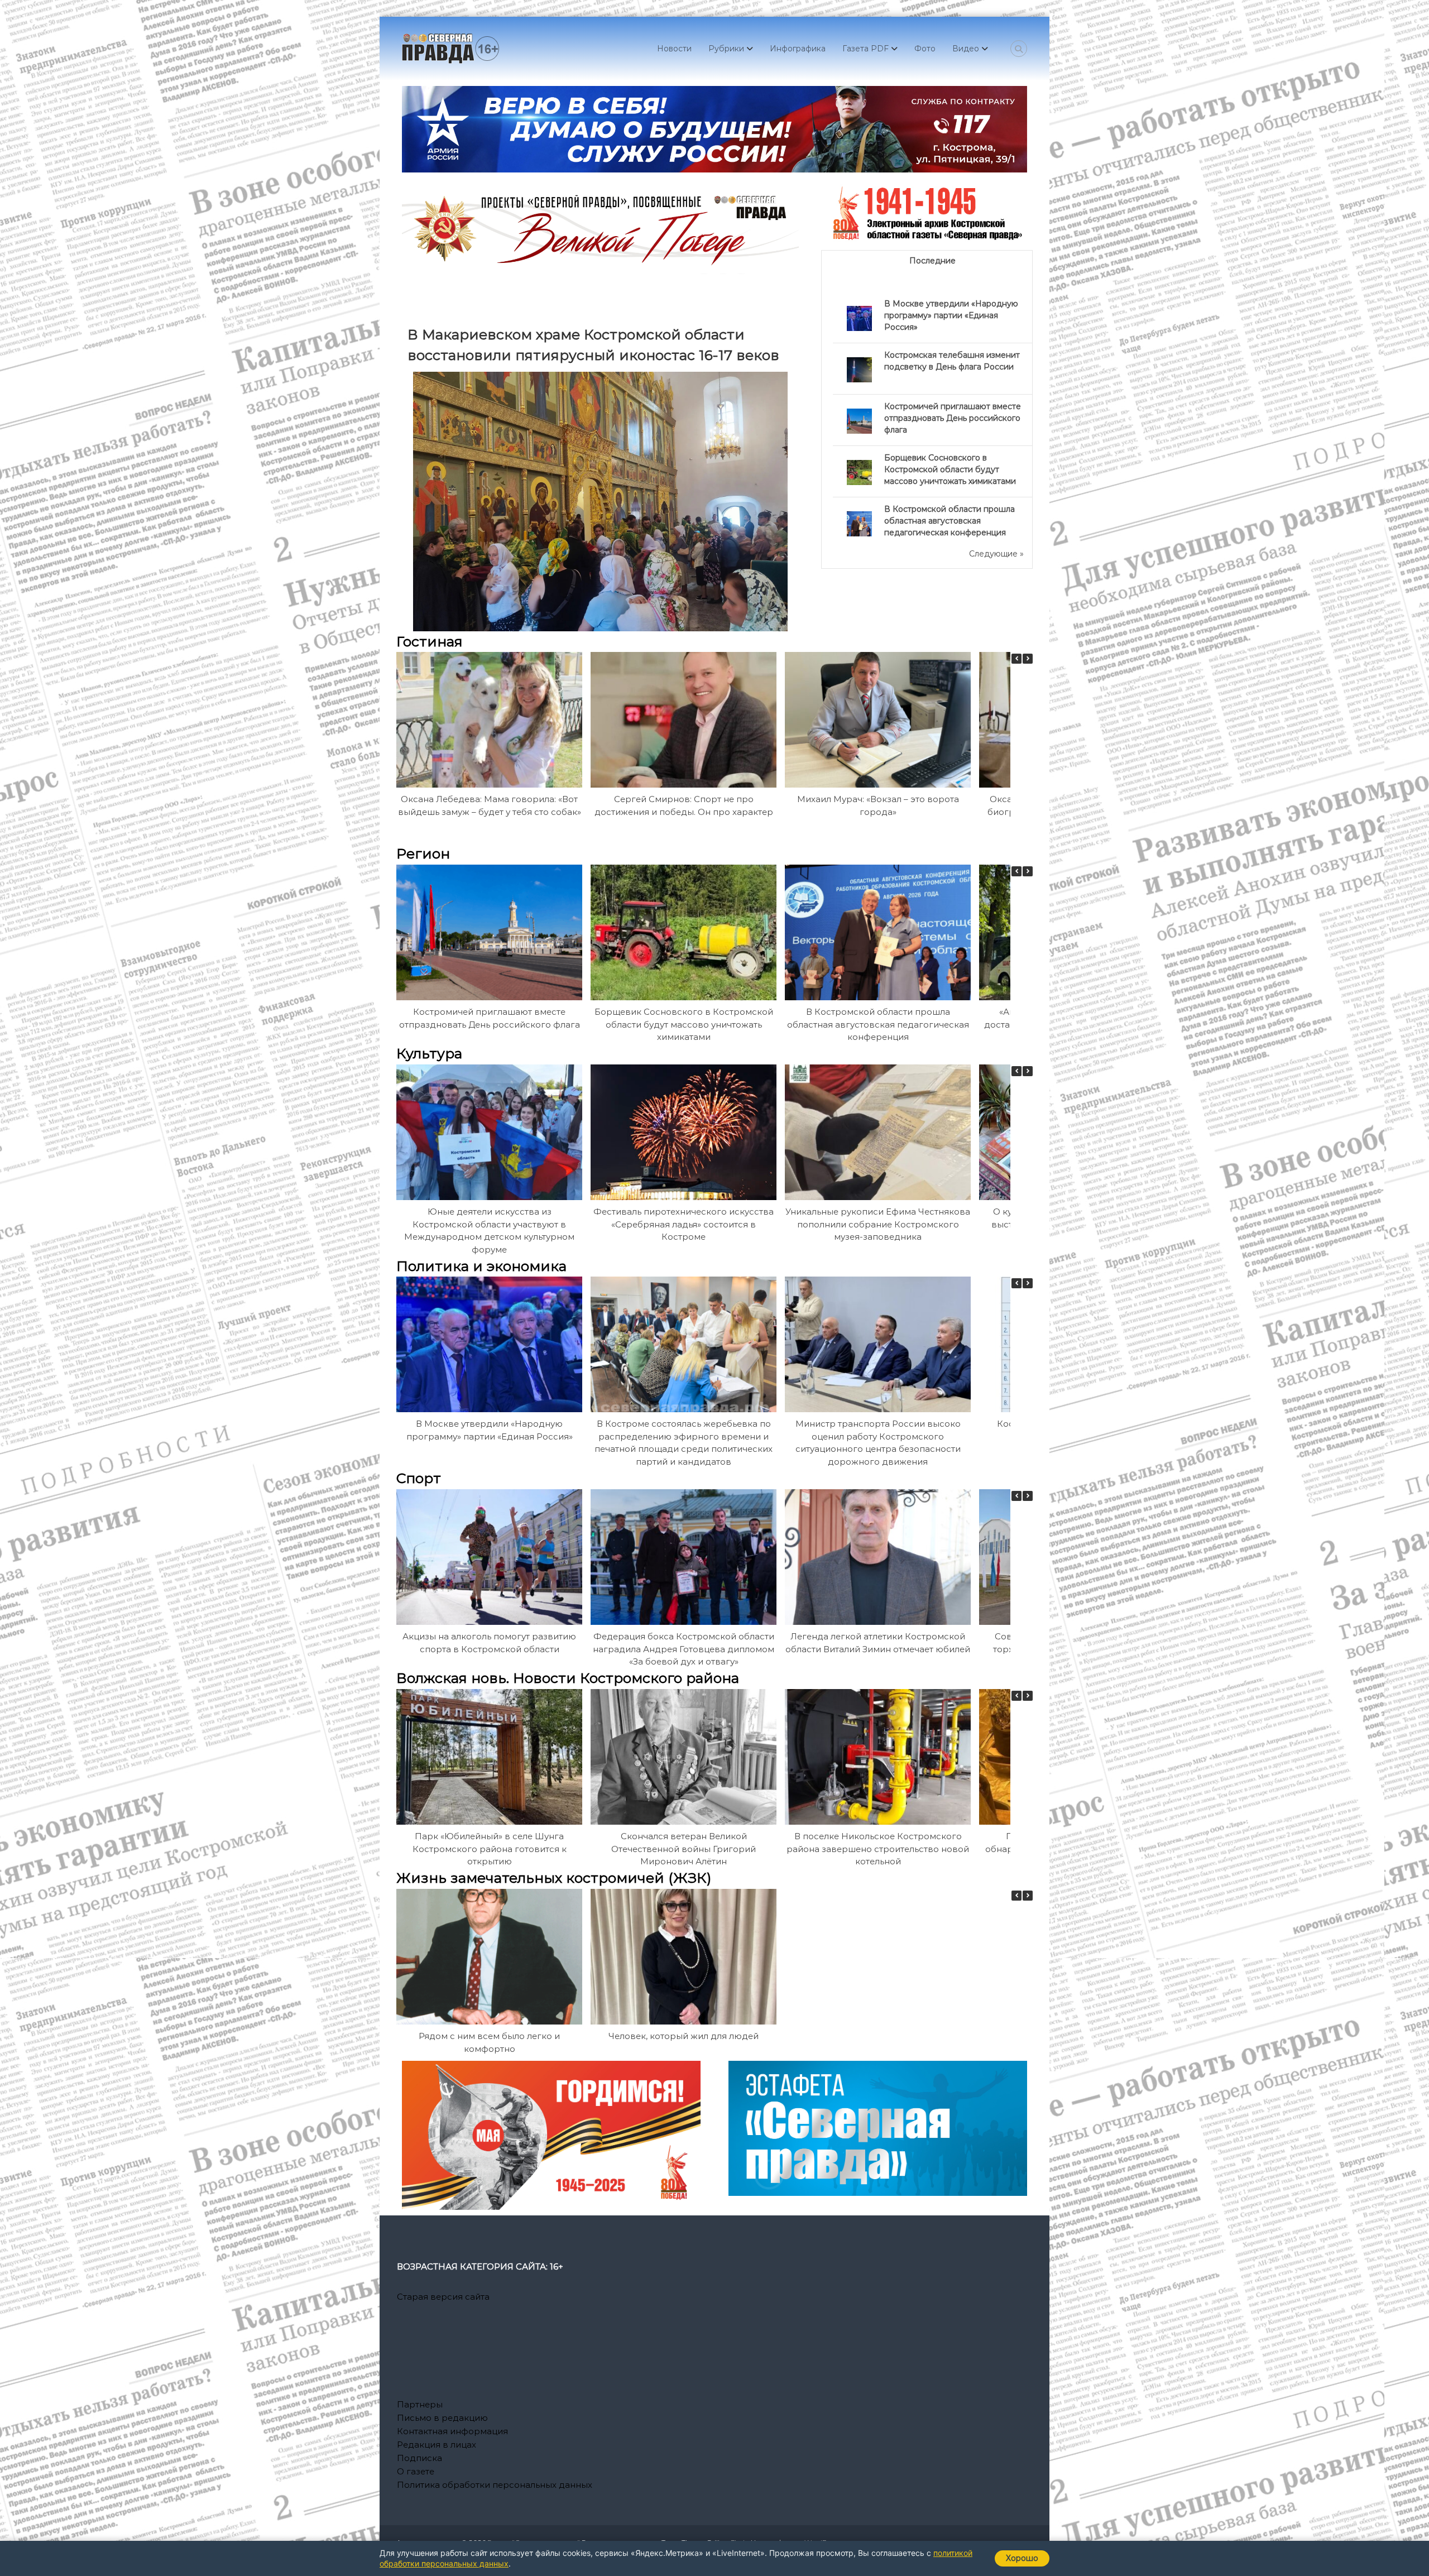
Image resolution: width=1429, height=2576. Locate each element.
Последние (932, 261)
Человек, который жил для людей (684, 2036)
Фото (925, 49)
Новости (674, 49)
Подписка (419, 2458)
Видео (966, 49)
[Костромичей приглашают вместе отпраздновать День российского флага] (859, 420)
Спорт (419, 1478)
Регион (423, 853)
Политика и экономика (481, 1266)
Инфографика (798, 49)
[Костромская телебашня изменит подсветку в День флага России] (859, 369)
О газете (416, 2471)
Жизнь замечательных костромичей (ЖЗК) (554, 1878)
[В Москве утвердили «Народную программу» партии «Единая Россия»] (859, 318)
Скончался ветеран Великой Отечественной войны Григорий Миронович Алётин (684, 1849)
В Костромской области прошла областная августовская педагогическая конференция (950, 521)
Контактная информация (452, 2431)
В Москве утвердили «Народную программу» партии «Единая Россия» (951, 315)
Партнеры (420, 2404)
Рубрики (726, 49)
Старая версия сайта (443, 2297)
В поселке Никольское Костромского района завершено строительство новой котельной (878, 1849)
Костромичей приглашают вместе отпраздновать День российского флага (953, 418)
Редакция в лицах (437, 2445)
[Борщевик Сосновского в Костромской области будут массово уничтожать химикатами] (859, 472)
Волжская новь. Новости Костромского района (568, 1678)
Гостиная (430, 641)
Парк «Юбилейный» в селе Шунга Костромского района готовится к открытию (490, 1849)
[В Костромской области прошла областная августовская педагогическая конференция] (859, 523)
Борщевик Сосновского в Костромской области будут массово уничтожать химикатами (950, 469)
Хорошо (1022, 2558)
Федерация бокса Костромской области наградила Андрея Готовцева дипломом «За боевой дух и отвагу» (684, 1649)
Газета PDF (865, 49)
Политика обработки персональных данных (495, 2485)
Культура (429, 1053)
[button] (1028, 659)
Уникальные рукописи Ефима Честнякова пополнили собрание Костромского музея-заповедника (878, 1224)
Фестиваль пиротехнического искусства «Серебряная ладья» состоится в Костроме (684, 1224)
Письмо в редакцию (442, 2418)
